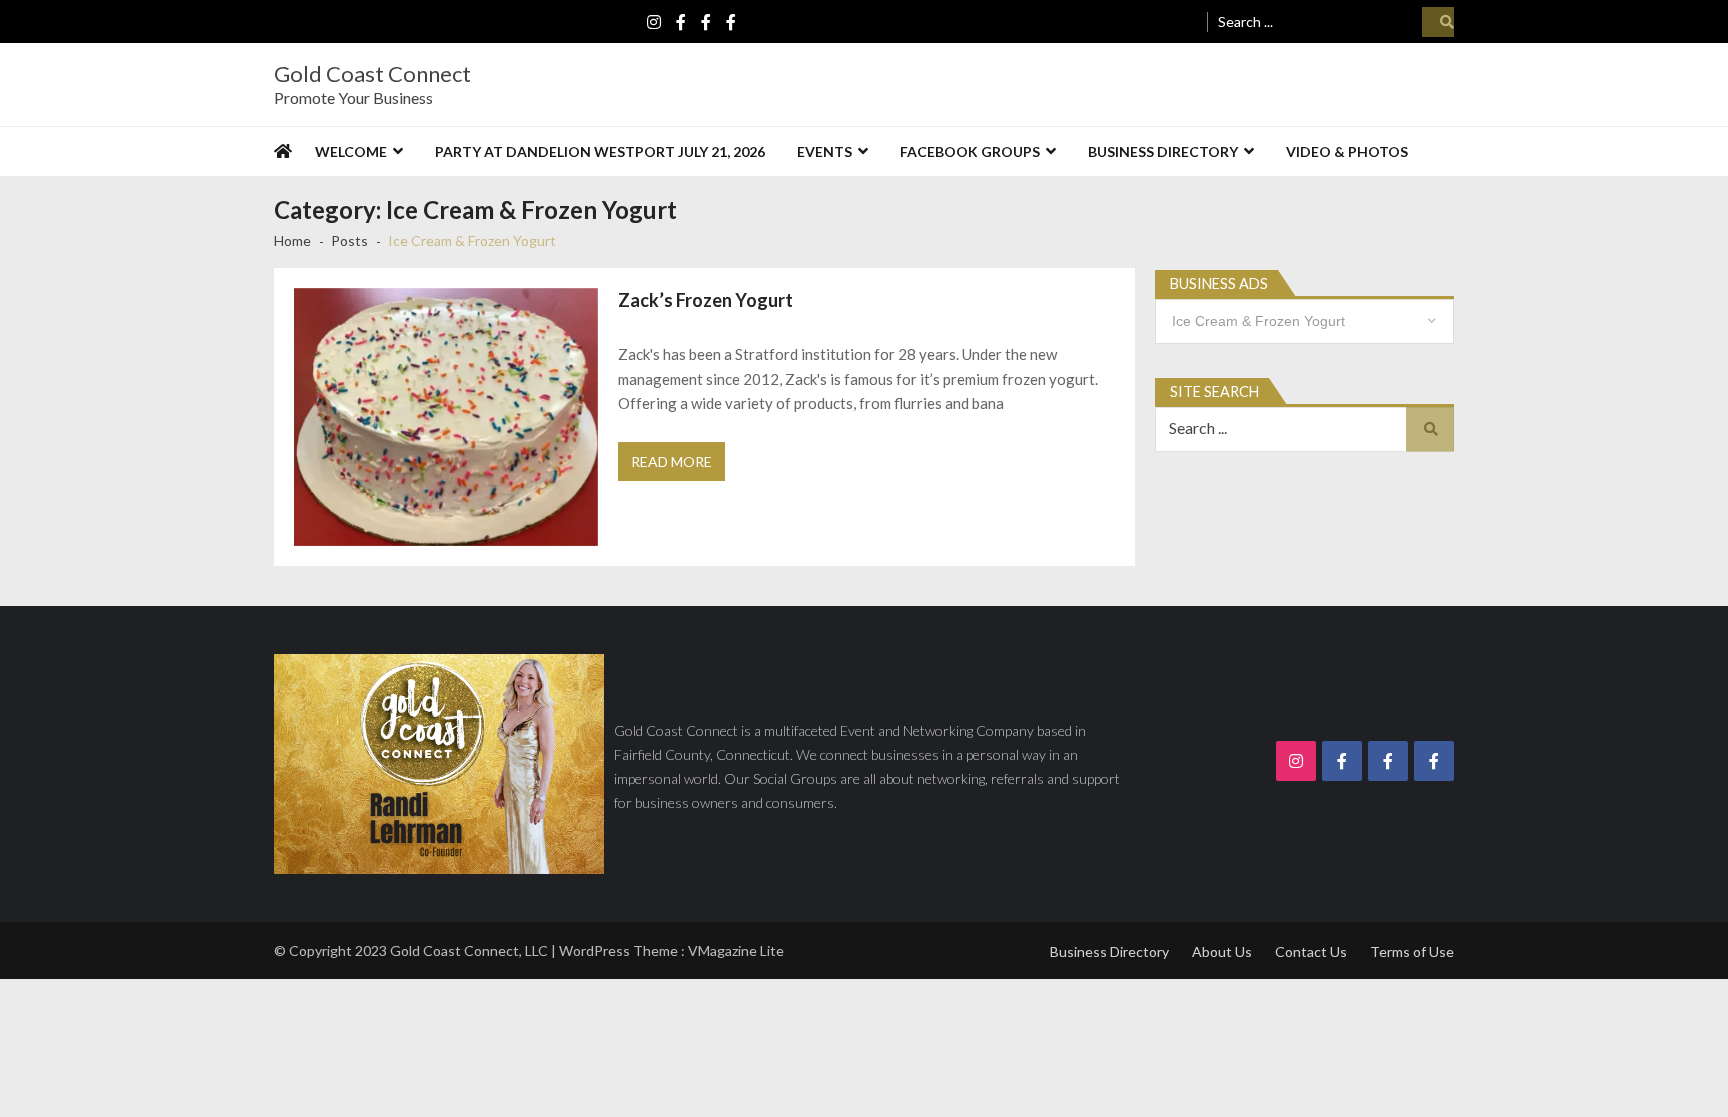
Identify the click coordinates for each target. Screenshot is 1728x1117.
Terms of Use (1412, 951)
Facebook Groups (970, 151)
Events (824, 151)
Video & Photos (1347, 151)
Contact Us (1311, 951)
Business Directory (1163, 151)
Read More (671, 461)
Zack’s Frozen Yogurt (705, 300)
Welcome (351, 151)
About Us (1222, 951)
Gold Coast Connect (372, 74)
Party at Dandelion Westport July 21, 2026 (600, 151)
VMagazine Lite (736, 950)
